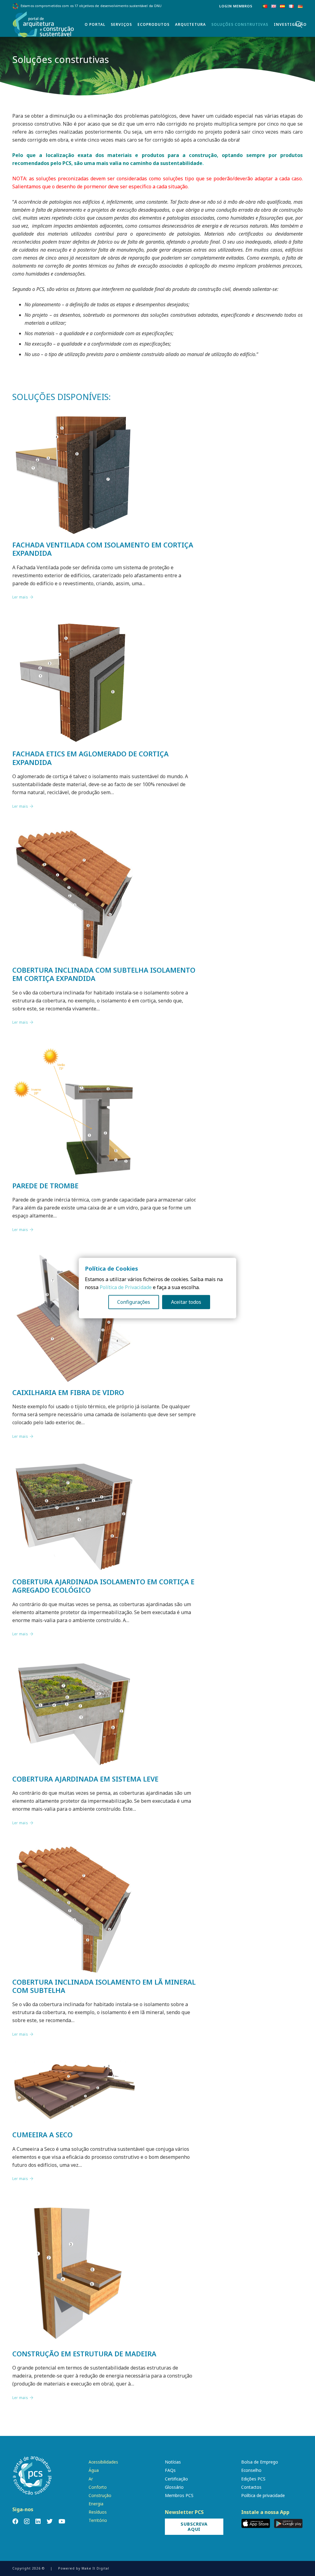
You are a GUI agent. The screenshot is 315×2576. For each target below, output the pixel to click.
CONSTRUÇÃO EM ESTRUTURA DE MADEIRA (84, 2354)
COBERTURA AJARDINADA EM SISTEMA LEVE (85, 1779)
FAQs (170, 2470)
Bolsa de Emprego (260, 2462)
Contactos (251, 2487)
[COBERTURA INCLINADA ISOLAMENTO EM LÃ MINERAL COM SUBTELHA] (74, 1850)
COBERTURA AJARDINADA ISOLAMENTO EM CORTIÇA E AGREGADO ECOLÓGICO (103, 1586)
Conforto (98, 2487)
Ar (91, 2479)
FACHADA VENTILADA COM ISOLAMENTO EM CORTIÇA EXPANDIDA (103, 549)
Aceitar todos (186, 1302)
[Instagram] (27, 2521)
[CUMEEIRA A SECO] (74, 2062)
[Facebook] (15, 2521)
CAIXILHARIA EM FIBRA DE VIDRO (68, 1392)
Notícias (173, 2462)
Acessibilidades (103, 2462)
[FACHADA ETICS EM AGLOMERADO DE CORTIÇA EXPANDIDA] (74, 625)
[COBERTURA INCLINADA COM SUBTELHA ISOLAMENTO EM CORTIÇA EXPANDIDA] (74, 834)
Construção (100, 2495)
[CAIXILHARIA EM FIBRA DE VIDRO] (74, 1257)
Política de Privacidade (126, 1287)
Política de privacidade (263, 2495)
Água (94, 2470)
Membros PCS (179, 2495)
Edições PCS (253, 2479)
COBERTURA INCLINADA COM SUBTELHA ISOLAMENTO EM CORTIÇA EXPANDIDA (104, 974)
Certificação (176, 2479)
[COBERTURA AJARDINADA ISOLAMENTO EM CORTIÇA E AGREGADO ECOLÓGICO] (74, 1464)
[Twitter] (50, 2521)
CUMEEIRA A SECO (42, 2135)
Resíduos (98, 2512)
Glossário (174, 2487)
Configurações (134, 1302)
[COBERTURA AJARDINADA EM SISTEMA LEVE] (74, 1662)
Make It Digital (95, 2568)
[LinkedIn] (38, 2521)
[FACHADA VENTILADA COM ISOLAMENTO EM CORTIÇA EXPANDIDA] (74, 416)
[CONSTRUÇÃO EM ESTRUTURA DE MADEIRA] (74, 2206)
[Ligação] (43, 25)
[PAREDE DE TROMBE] (74, 1050)
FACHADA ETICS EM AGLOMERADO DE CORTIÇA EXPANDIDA (90, 758)
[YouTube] (62, 2521)
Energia (96, 2504)
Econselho (251, 2470)
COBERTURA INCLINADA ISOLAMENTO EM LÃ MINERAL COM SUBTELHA (104, 1986)
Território (98, 2520)
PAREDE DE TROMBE (45, 1186)
